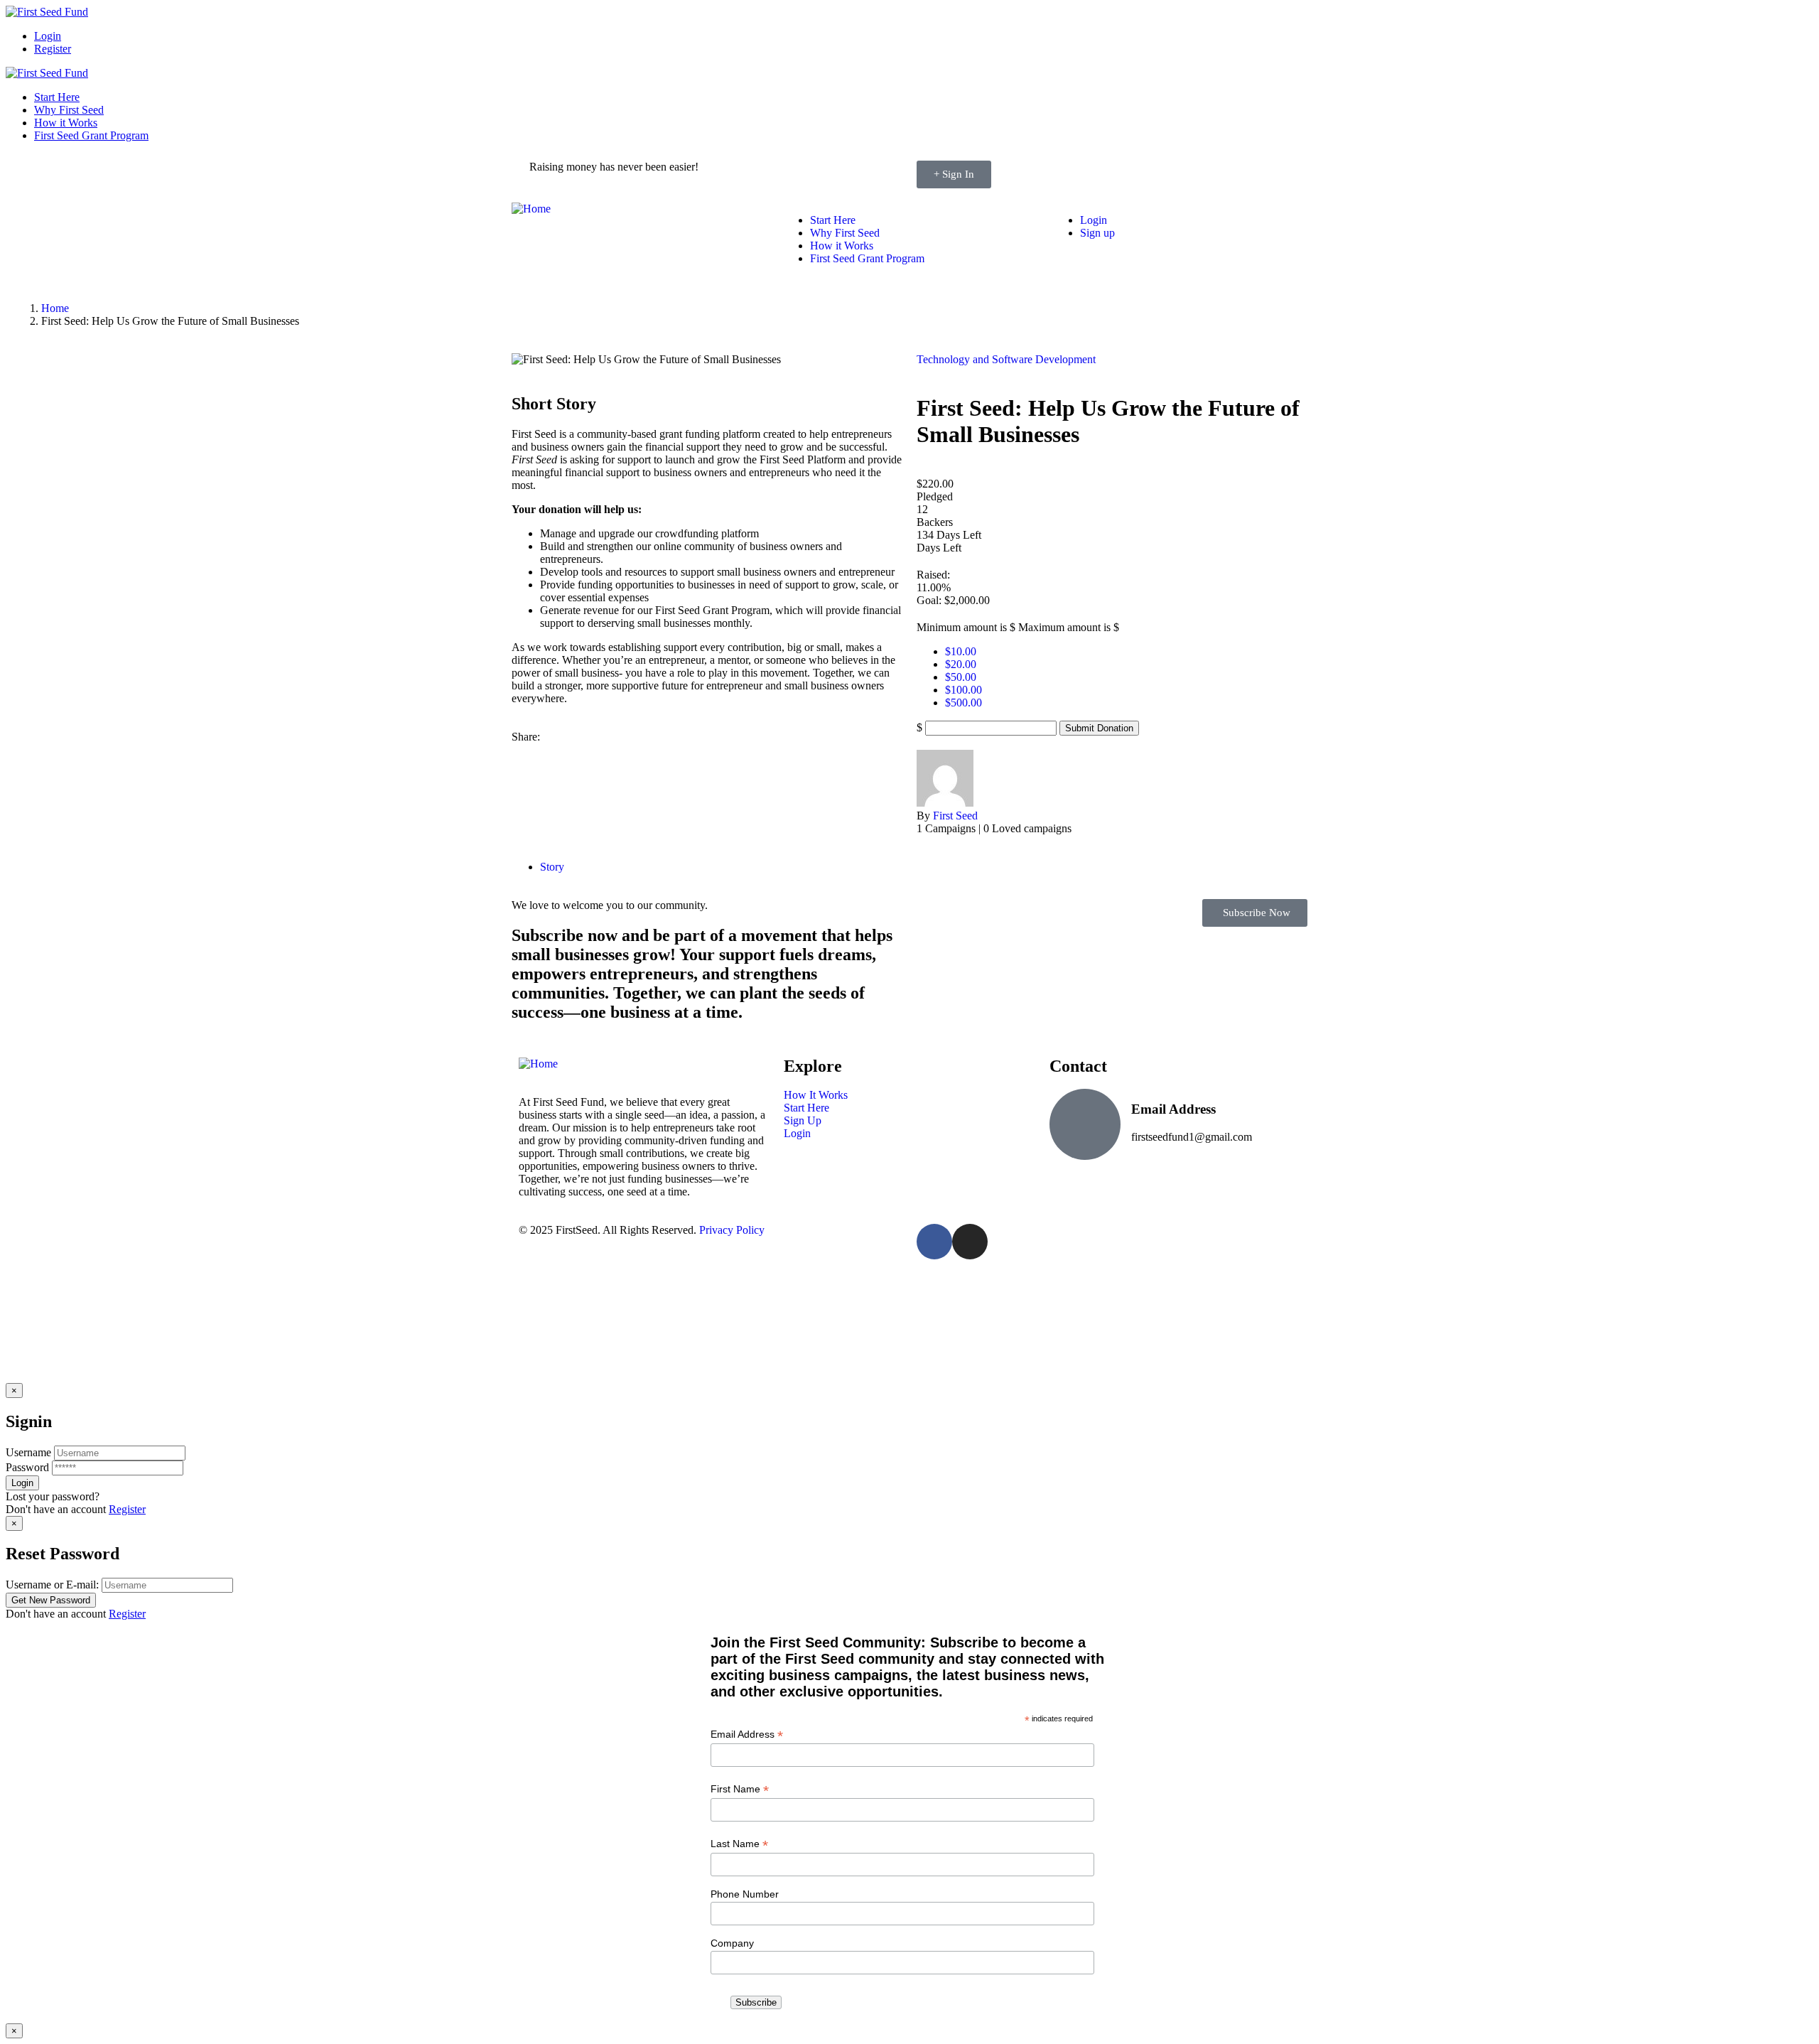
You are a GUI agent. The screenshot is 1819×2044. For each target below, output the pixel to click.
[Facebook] (934, 1242)
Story (552, 867)
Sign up (1097, 233)
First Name (740, 1789)
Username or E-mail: (52, 1585)
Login (48, 36)
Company (732, 1943)
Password (27, 1467)
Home (55, 308)
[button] (1255, 913)
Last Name (739, 1844)
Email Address (747, 1734)
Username (28, 1452)
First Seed (955, 816)
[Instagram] (970, 1242)
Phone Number (745, 1894)
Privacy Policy (732, 1230)
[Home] (531, 209)
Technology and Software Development (1006, 359)
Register (53, 49)
